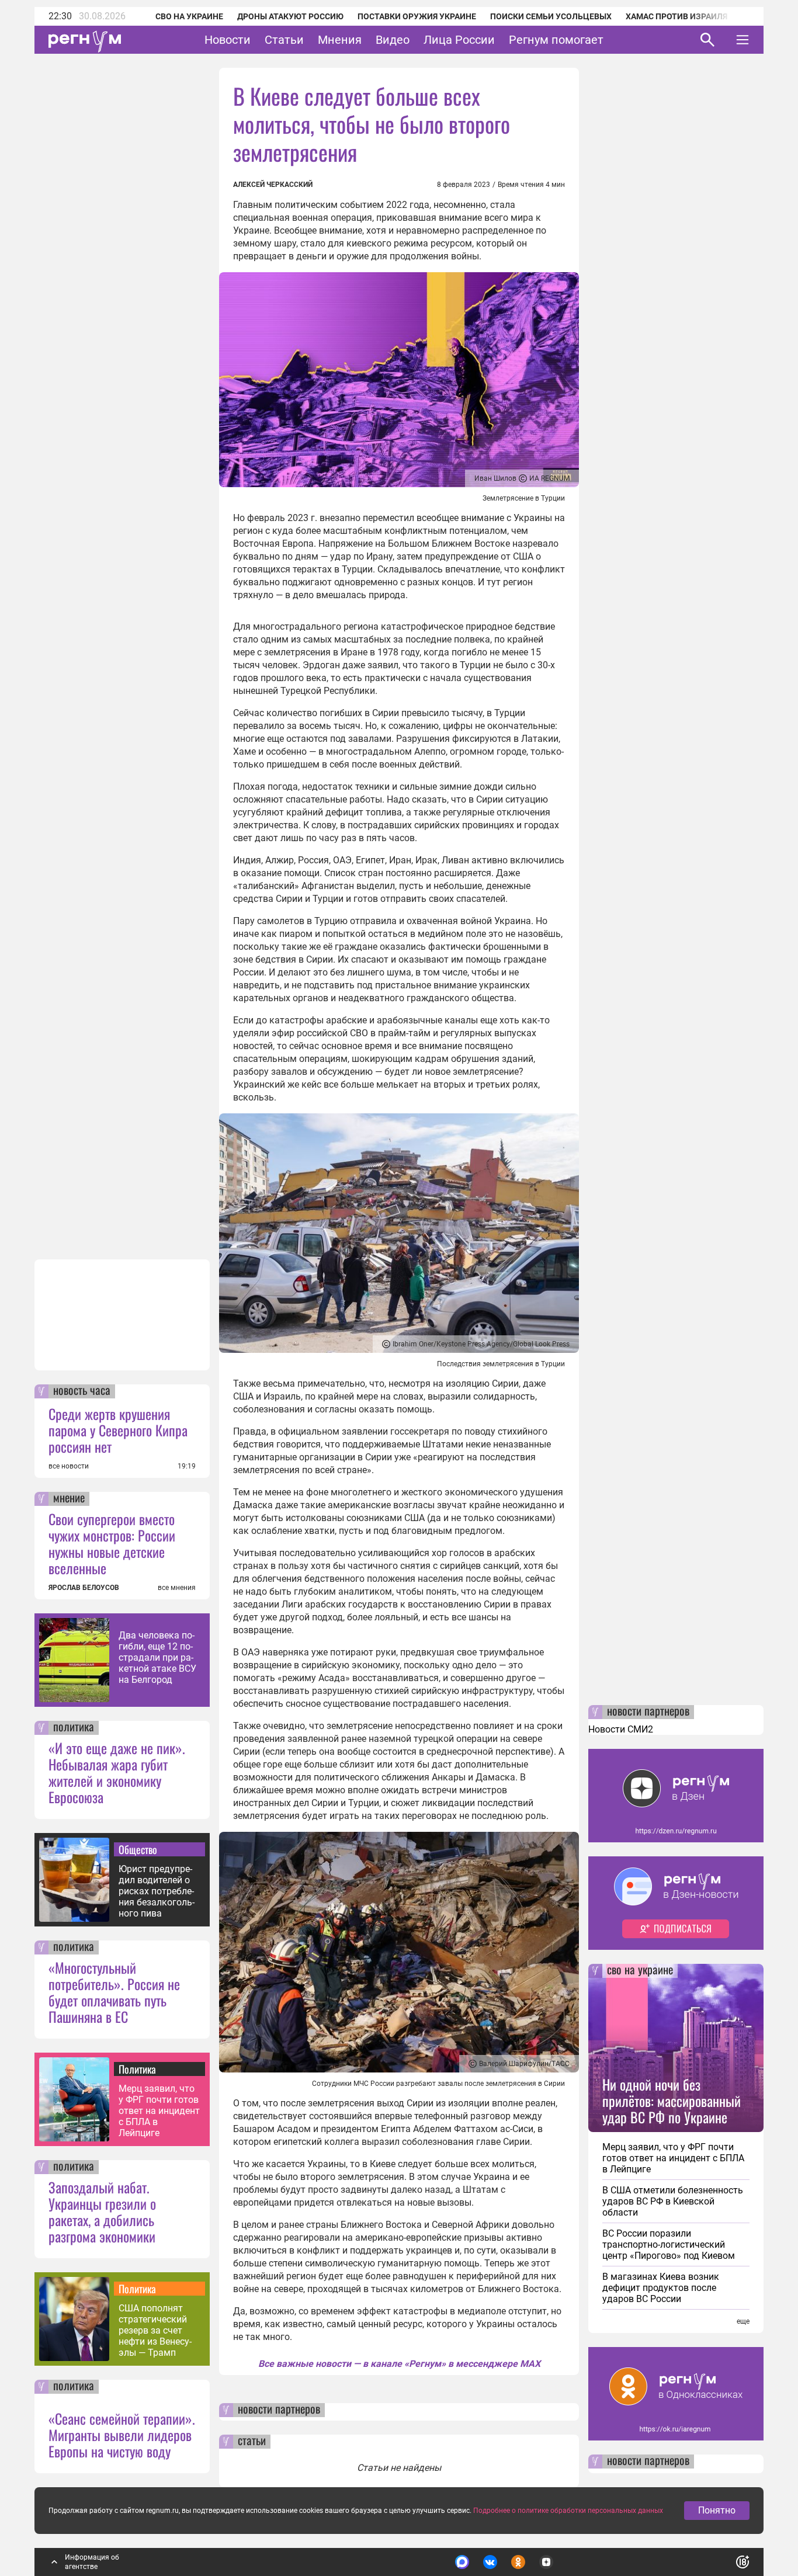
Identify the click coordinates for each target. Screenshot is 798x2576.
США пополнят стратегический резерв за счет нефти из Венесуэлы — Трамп (155, 2330)
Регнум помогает (556, 40)
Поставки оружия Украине (417, 16)
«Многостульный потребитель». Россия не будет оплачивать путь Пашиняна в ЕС (114, 1992)
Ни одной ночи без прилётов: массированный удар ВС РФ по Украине (672, 2101)
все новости (69, 1466)
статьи (252, 2442)
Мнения (340, 40)
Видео (393, 40)
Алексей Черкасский (273, 185)
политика (74, 1728)
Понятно (717, 2510)
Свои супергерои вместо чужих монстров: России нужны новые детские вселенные (112, 1543)
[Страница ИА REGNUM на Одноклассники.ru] (518, 2562)
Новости (228, 40)
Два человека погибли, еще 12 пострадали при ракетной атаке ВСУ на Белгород (157, 1657)
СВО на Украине (189, 16)
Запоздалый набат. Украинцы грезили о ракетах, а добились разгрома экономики (102, 2212)
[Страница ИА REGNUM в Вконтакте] (490, 2562)
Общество (138, 1849)
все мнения (177, 1588)
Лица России (459, 40)
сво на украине (640, 1971)
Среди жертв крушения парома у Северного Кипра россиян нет (118, 1430)
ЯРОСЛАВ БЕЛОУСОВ (84, 1588)
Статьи (284, 40)
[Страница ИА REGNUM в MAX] (462, 2562)
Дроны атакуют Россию (290, 16)
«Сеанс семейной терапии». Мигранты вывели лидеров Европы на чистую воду (122, 2435)
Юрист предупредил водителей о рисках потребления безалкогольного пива (157, 1891)
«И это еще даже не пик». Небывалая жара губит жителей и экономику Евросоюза (117, 1772)
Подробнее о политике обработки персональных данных (568, 2511)
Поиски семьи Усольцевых (551, 16)
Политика (137, 2069)
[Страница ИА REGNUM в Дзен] (546, 2562)
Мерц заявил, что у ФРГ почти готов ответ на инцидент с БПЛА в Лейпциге (159, 2111)
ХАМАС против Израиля (676, 16)
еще (743, 2321)
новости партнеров (279, 2410)
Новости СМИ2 (621, 1729)
